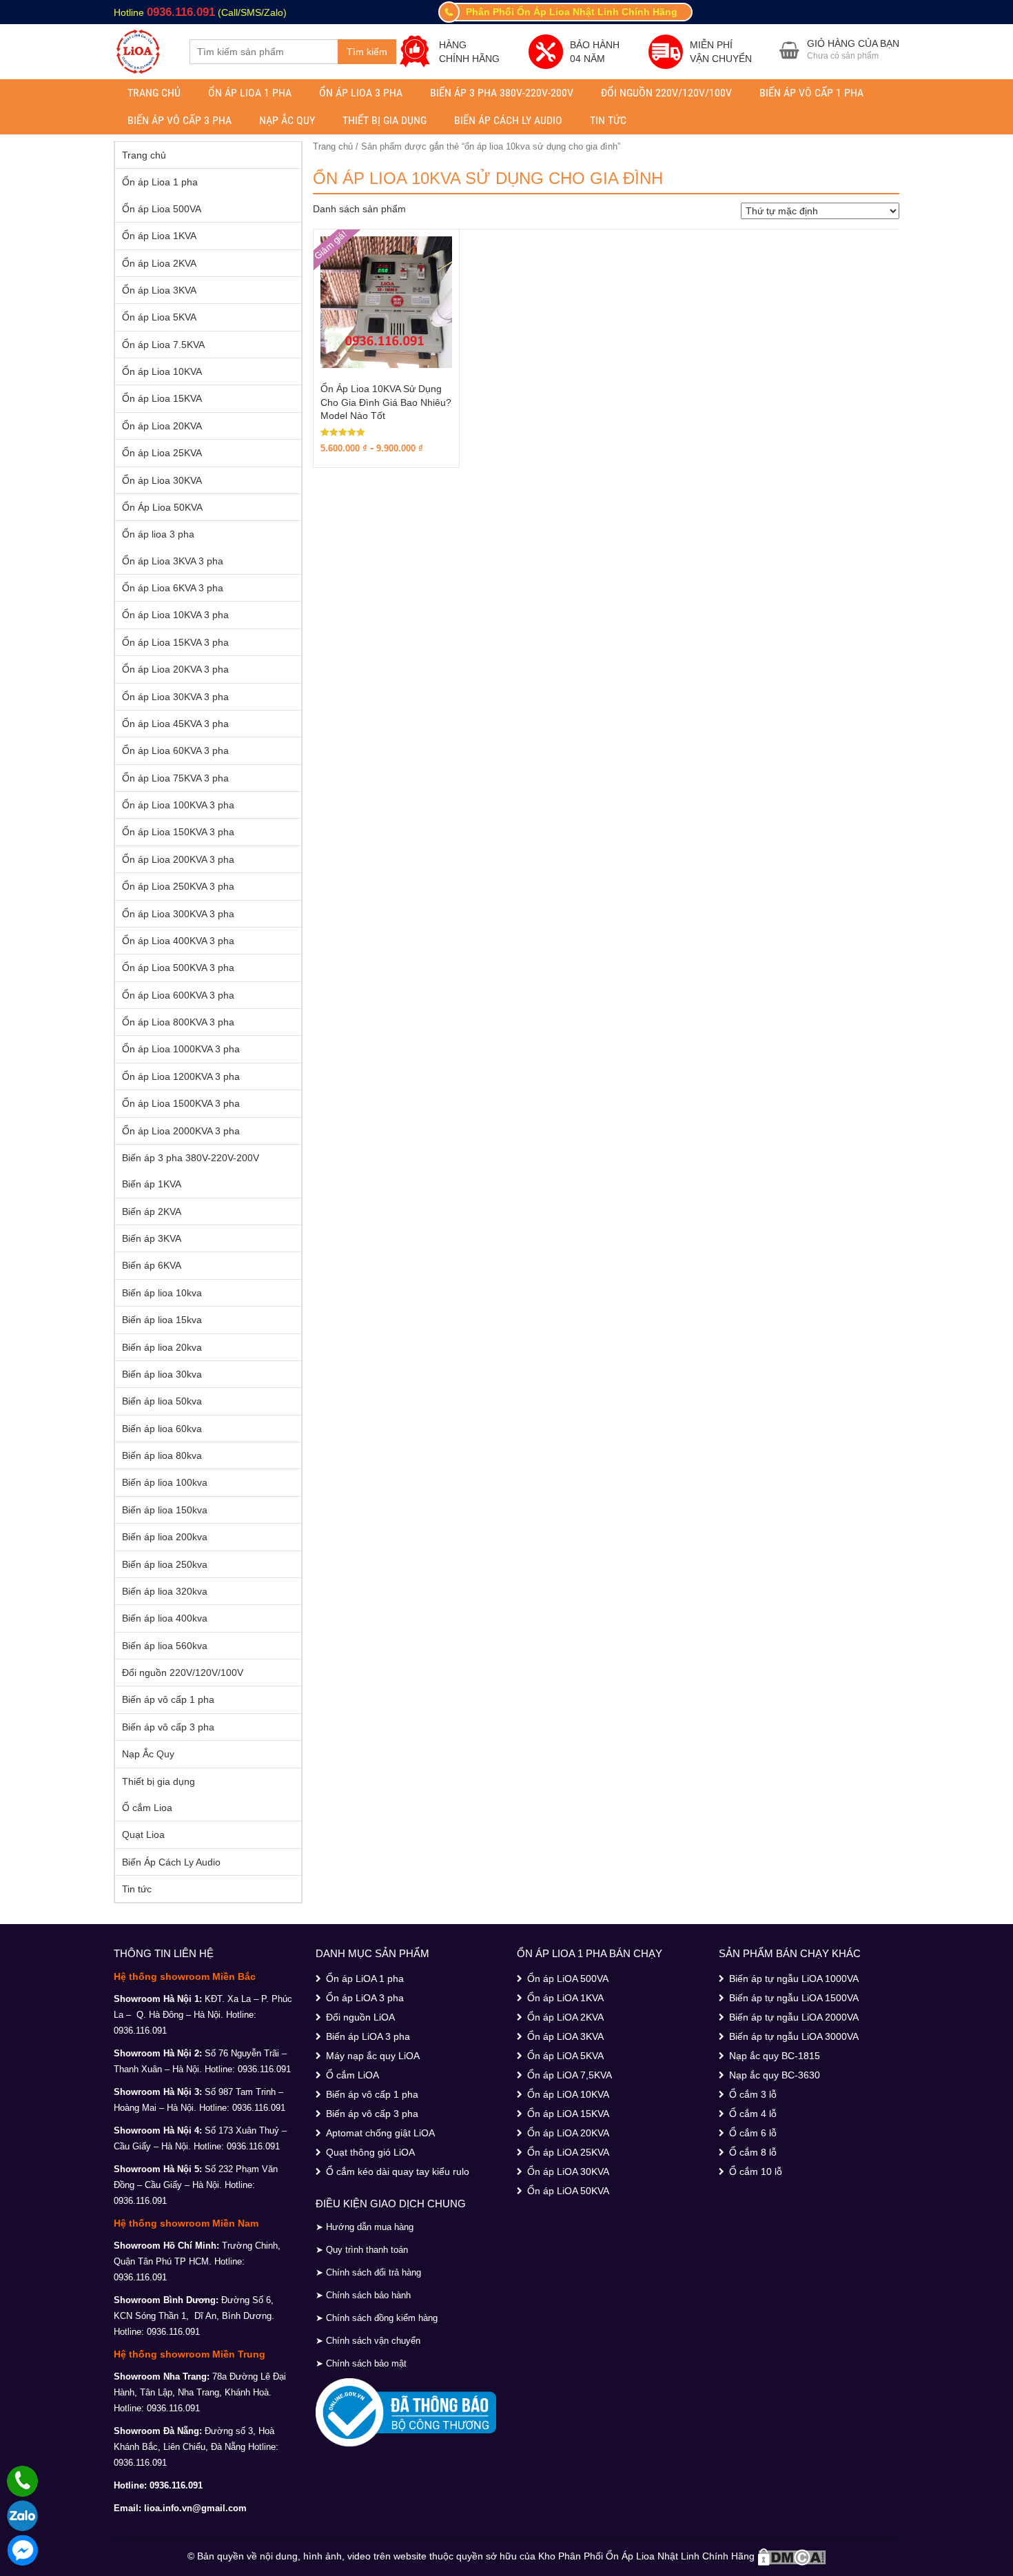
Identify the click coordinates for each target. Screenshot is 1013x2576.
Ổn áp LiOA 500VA (568, 1979)
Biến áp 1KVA (152, 1184)
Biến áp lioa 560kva (165, 1646)
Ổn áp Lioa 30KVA (162, 480)
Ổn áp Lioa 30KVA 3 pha (175, 697)
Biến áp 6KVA (152, 1265)
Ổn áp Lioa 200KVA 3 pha (178, 859)
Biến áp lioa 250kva (165, 1564)
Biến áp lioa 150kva (165, 1510)
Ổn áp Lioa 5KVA (159, 317)
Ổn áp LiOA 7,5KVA (570, 2075)
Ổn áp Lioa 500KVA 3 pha (178, 968)
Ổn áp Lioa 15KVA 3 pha (175, 642)
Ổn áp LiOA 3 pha (365, 1998)
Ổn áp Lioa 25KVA (162, 453)
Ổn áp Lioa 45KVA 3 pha (175, 724)
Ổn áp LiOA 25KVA (568, 2152)
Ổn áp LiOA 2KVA (565, 2017)
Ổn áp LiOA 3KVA (565, 2036)
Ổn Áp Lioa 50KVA (162, 507)
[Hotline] (22, 2481)
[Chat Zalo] (22, 2516)
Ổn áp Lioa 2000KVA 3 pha (181, 1131)
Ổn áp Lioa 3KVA (159, 290)
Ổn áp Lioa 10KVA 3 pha (175, 615)
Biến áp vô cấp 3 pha (180, 120)
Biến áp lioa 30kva (162, 1374)
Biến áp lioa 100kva (165, 1482)
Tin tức (608, 120)
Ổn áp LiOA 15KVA (568, 2114)
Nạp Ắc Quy (287, 120)
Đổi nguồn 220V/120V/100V (666, 93)
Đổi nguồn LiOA (360, 2017)
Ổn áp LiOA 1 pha (365, 1979)
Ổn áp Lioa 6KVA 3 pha (173, 588)
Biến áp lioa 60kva (162, 1429)
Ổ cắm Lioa (147, 1808)
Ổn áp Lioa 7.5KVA (163, 345)
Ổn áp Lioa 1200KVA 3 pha (181, 1076)
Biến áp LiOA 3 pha (368, 2036)
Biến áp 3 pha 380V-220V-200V (502, 93)
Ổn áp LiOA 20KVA (568, 2133)
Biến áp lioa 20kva (162, 1347)
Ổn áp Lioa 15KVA (162, 398)
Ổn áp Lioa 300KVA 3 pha (178, 914)
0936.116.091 (181, 12)
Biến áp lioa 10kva (162, 1293)
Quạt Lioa (143, 1834)
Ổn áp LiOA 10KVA (568, 2094)
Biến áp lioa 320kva (165, 1591)
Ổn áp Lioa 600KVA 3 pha (178, 995)
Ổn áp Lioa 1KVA (159, 236)
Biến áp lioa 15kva (162, 1320)
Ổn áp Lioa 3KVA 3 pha (173, 561)
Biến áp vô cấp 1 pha (811, 93)
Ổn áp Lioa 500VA (162, 209)
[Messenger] (22, 2550)
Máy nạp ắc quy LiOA (373, 2056)
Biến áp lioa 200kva (165, 1537)
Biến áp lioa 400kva (165, 1618)
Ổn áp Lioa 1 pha (250, 93)
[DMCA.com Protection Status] (792, 2556)
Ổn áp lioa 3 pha (361, 93)
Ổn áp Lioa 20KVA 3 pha (175, 669)
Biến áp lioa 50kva (162, 1401)
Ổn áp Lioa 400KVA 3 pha (178, 941)
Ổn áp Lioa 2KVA (159, 263)
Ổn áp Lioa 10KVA (162, 371)
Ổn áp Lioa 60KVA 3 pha (175, 750)
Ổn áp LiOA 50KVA (568, 2191)
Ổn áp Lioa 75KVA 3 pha (175, 778)
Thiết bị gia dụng (385, 120)
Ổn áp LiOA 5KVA (565, 2056)
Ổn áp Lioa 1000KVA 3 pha (181, 1049)
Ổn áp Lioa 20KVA (162, 426)
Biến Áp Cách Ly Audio (508, 120)
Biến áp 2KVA (152, 1212)
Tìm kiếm (367, 52)
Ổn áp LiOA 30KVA (568, 2171)
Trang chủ (154, 93)
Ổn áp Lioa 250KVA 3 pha (178, 886)
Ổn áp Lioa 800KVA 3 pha (178, 1022)
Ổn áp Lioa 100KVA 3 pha (178, 805)
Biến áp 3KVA (152, 1238)
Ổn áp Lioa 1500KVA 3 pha (181, 1103)
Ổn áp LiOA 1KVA (565, 1998)
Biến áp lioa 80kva (162, 1455)
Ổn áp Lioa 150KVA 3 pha (178, 832)
